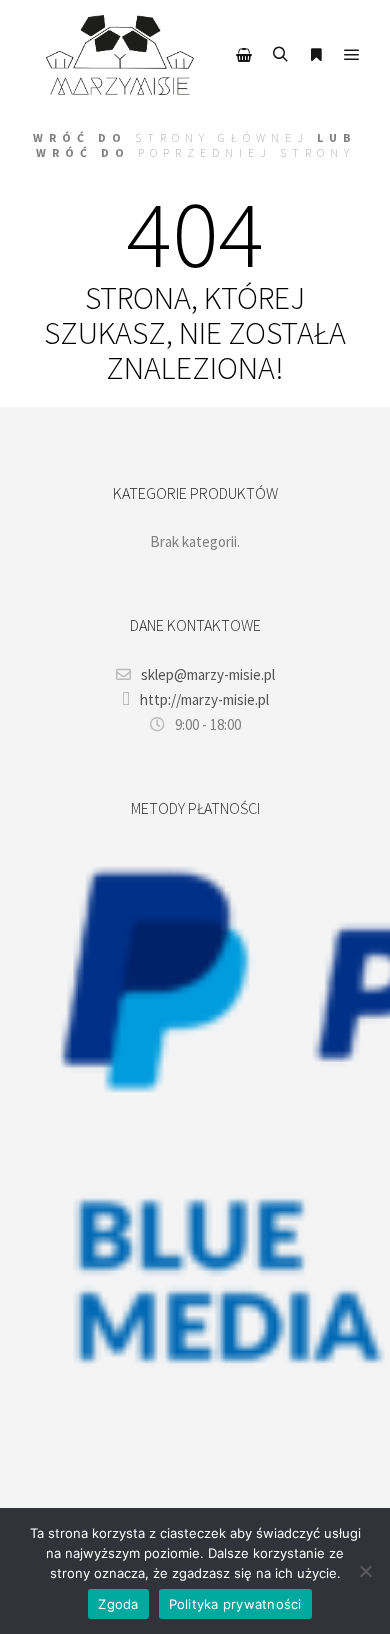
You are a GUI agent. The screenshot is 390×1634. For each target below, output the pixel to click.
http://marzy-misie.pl (204, 699)
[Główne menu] (352, 55)
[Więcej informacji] (316, 55)
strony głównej (222, 137)
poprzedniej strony (246, 152)
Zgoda (118, 1604)
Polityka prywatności (235, 1604)
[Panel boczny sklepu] (244, 55)
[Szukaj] (280, 55)
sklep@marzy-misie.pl (208, 674)
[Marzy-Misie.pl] (120, 55)
